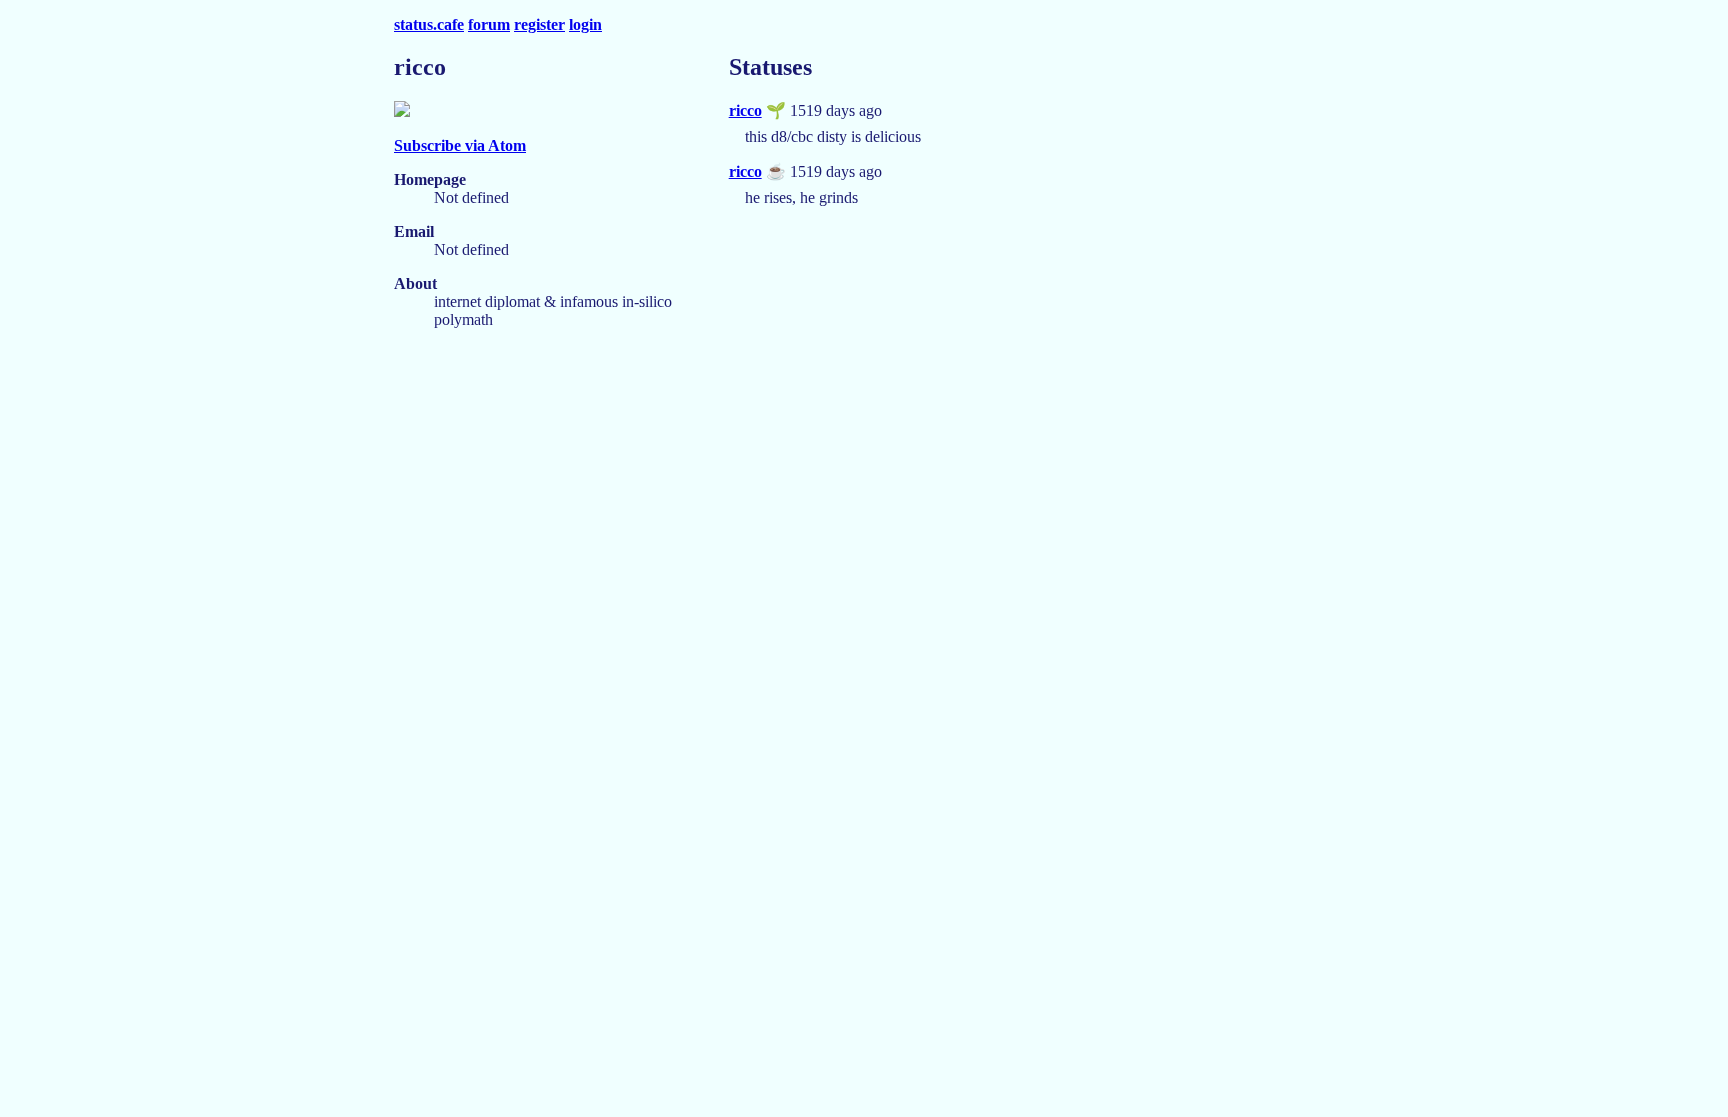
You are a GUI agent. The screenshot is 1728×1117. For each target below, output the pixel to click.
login (585, 24)
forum (489, 24)
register (539, 24)
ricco (745, 110)
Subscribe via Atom (460, 145)
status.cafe (429, 24)
